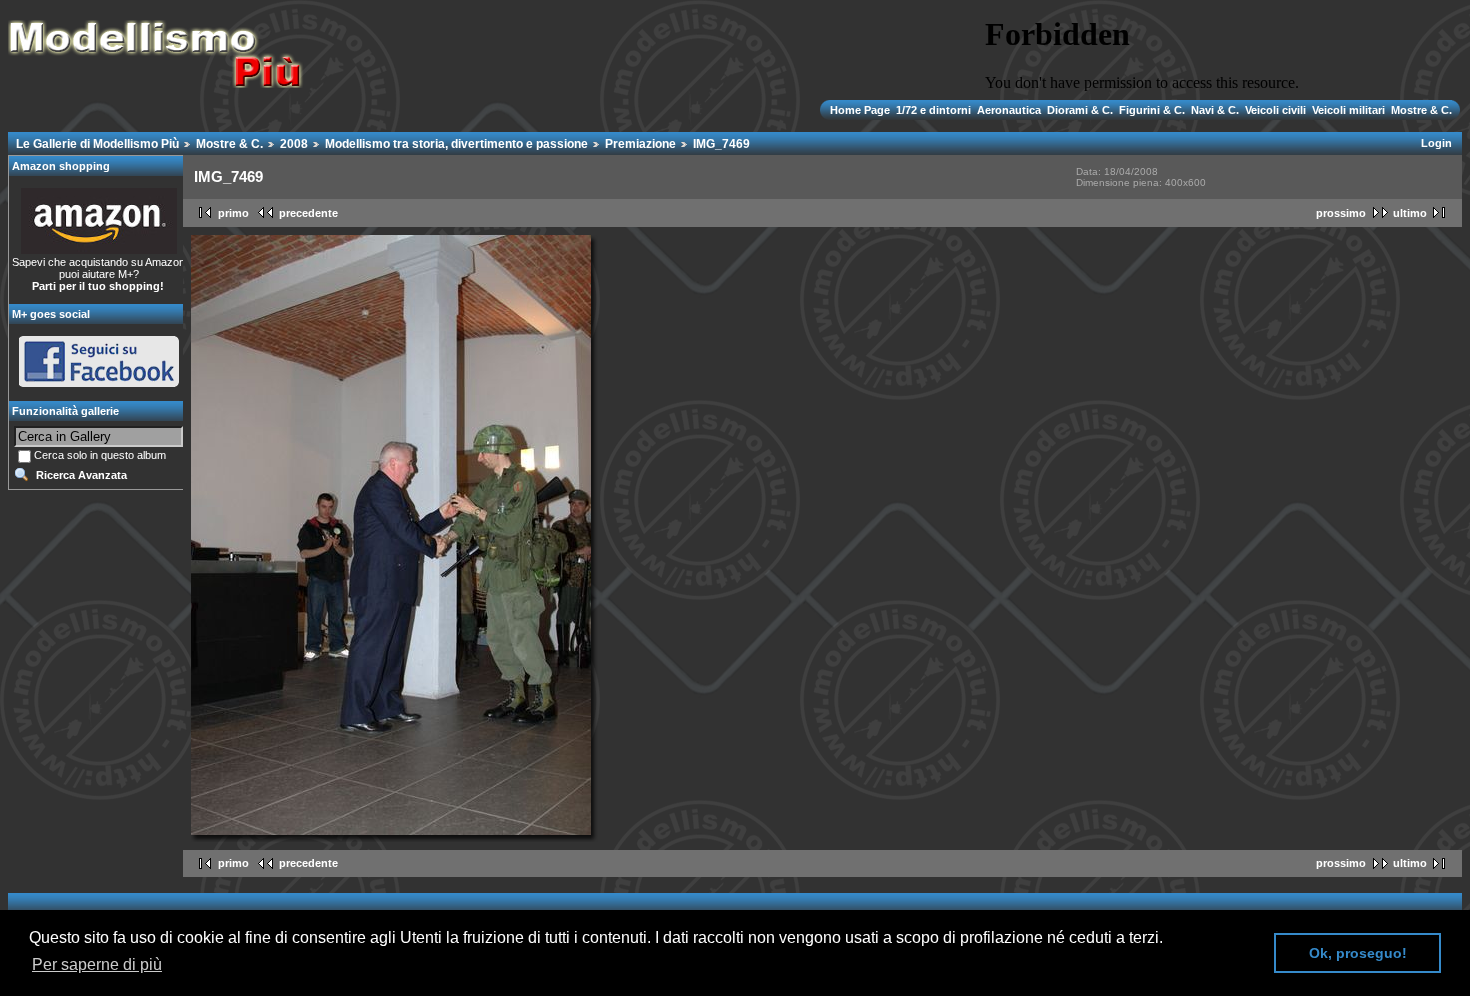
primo (233, 213)
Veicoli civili (1275, 110)
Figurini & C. (1152, 110)
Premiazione (640, 144)
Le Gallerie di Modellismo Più (97, 144)
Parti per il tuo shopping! (98, 286)
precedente (308, 213)
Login (1436, 143)
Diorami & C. (1080, 110)
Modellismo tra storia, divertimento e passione (456, 144)
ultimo (1410, 213)
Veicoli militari (1348, 110)
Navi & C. (1215, 110)
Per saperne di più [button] (97, 964)
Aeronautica (1009, 110)
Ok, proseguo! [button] (1358, 953)
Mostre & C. (1420, 110)
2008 (294, 144)
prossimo (1341, 213)
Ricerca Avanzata (81, 475)
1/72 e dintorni (933, 110)
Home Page (861, 110)
